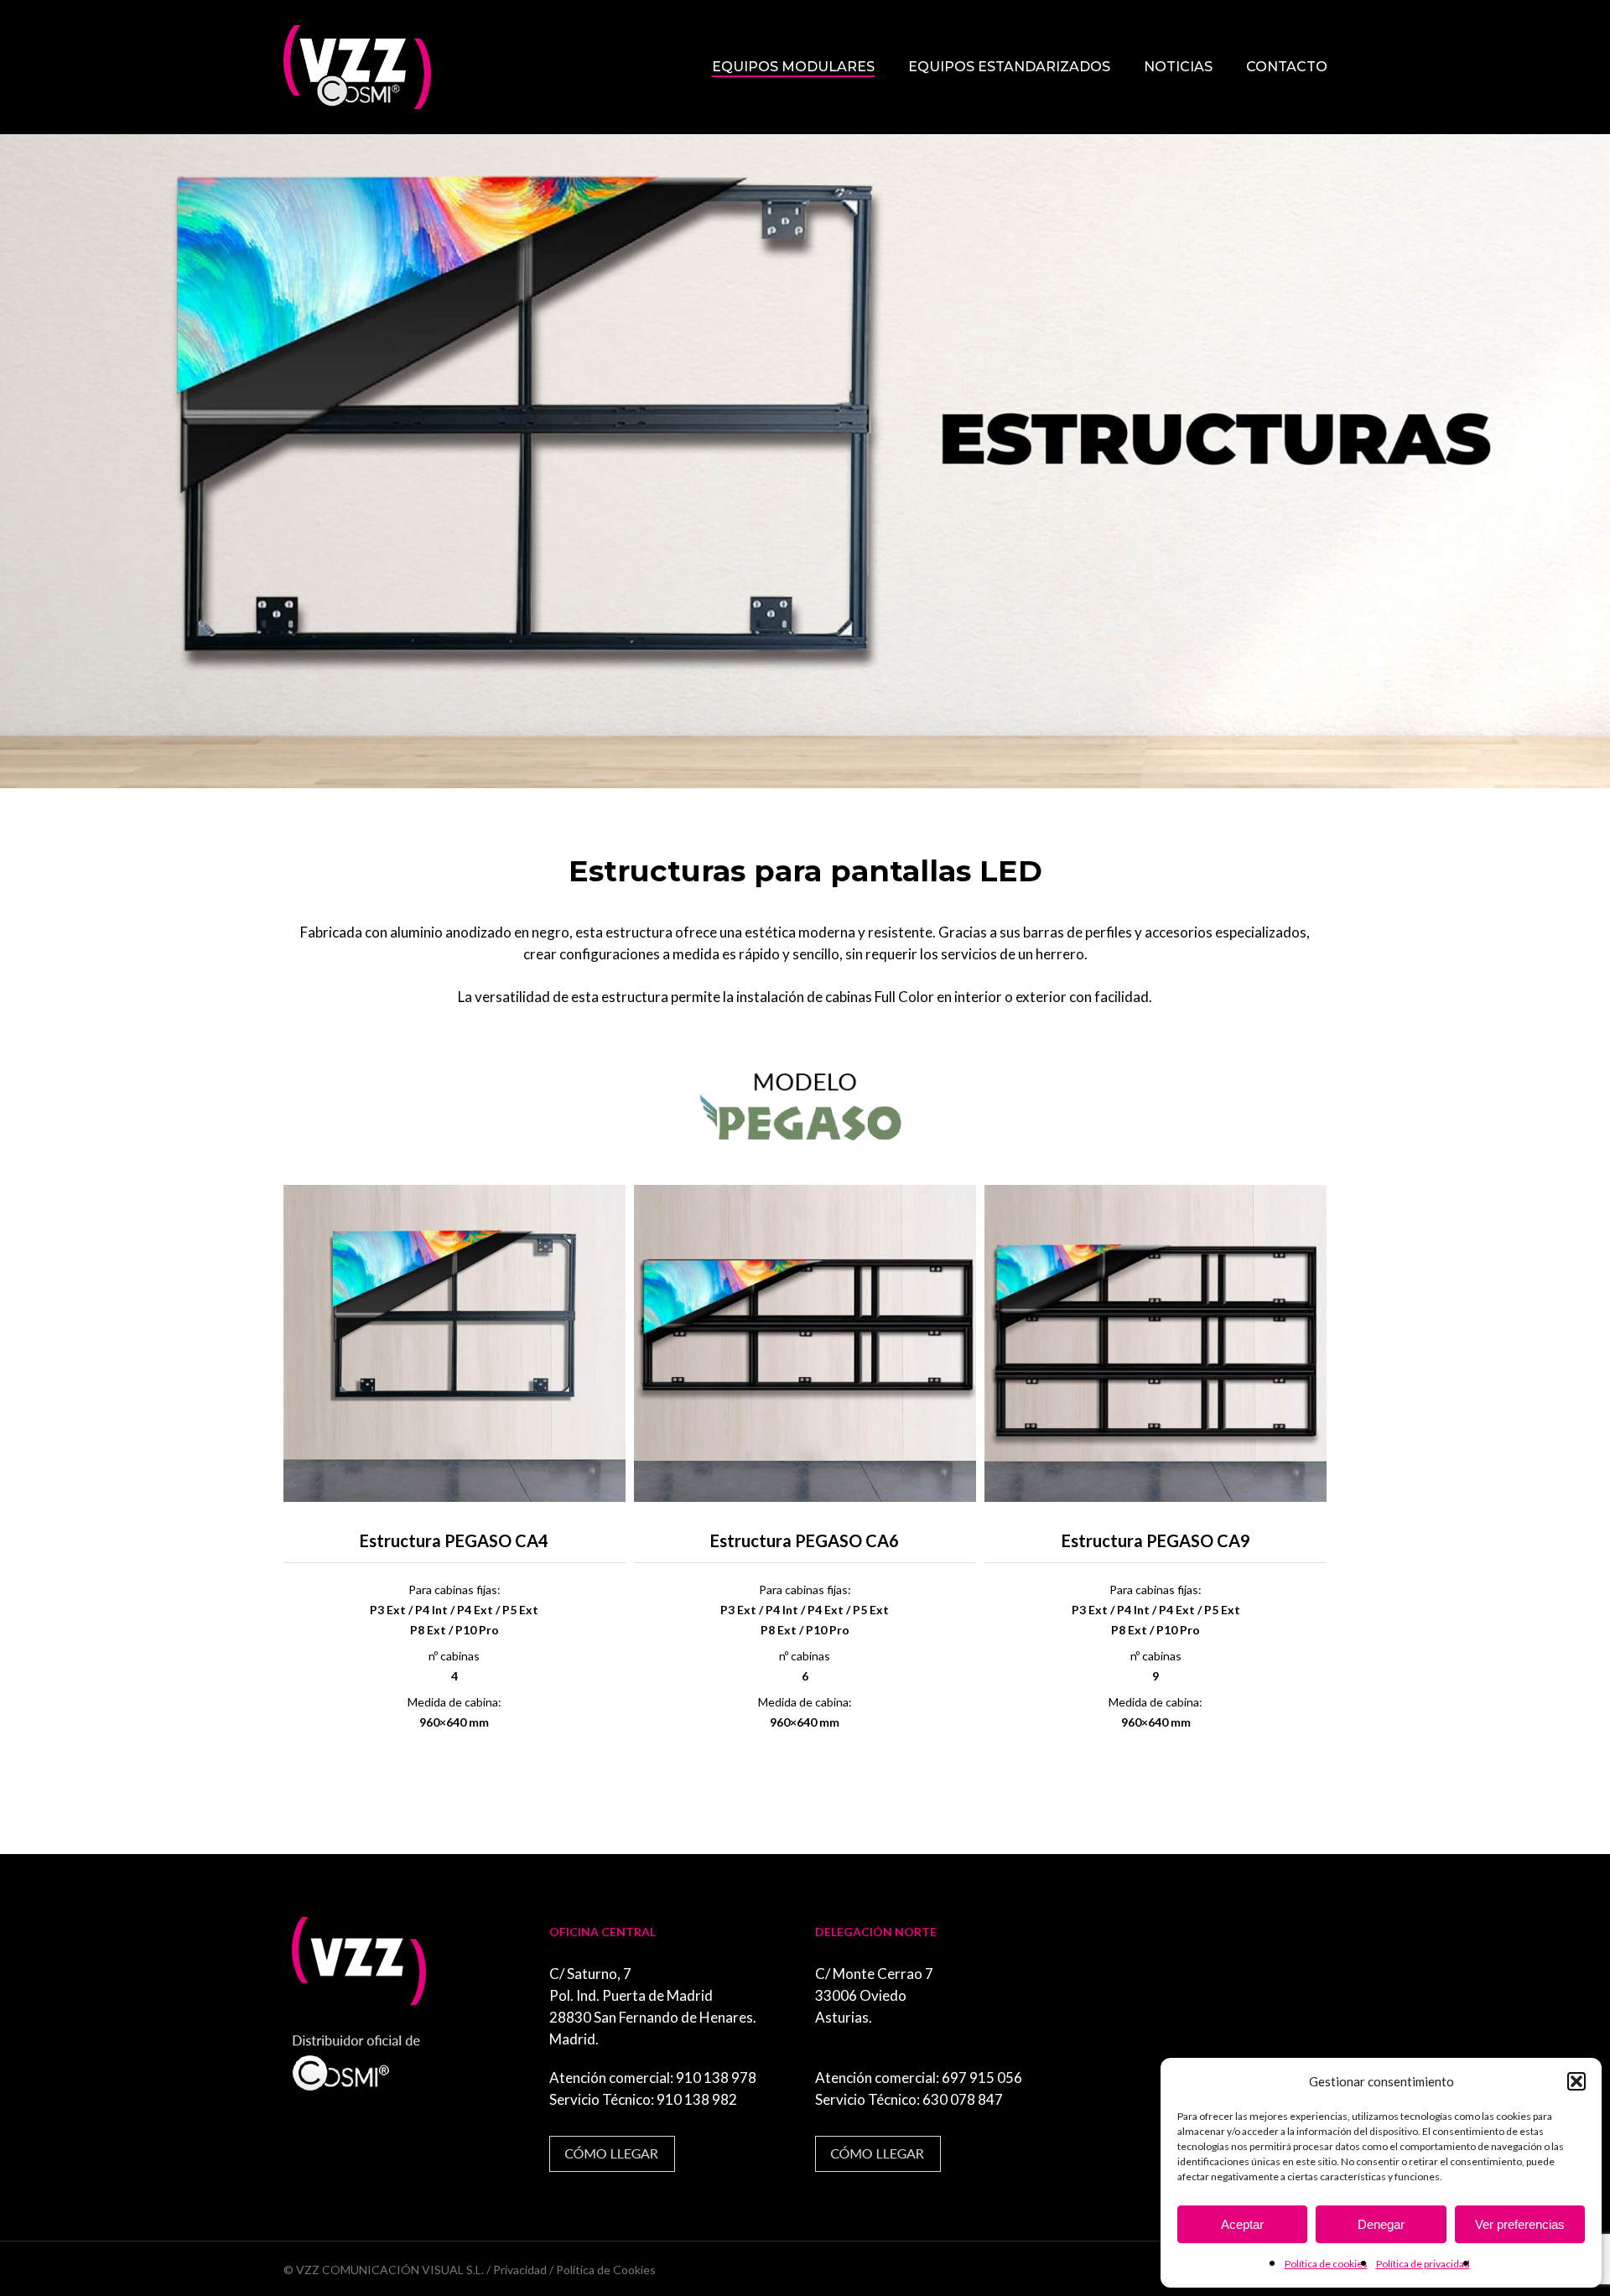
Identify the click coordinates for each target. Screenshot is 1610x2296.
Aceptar (1242, 2224)
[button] (1576, 2081)
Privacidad (520, 2270)
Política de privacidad (1423, 2264)
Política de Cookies (606, 2270)
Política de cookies (1326, 2264)
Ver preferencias (1520, 2224)
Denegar (1381, 2224)
